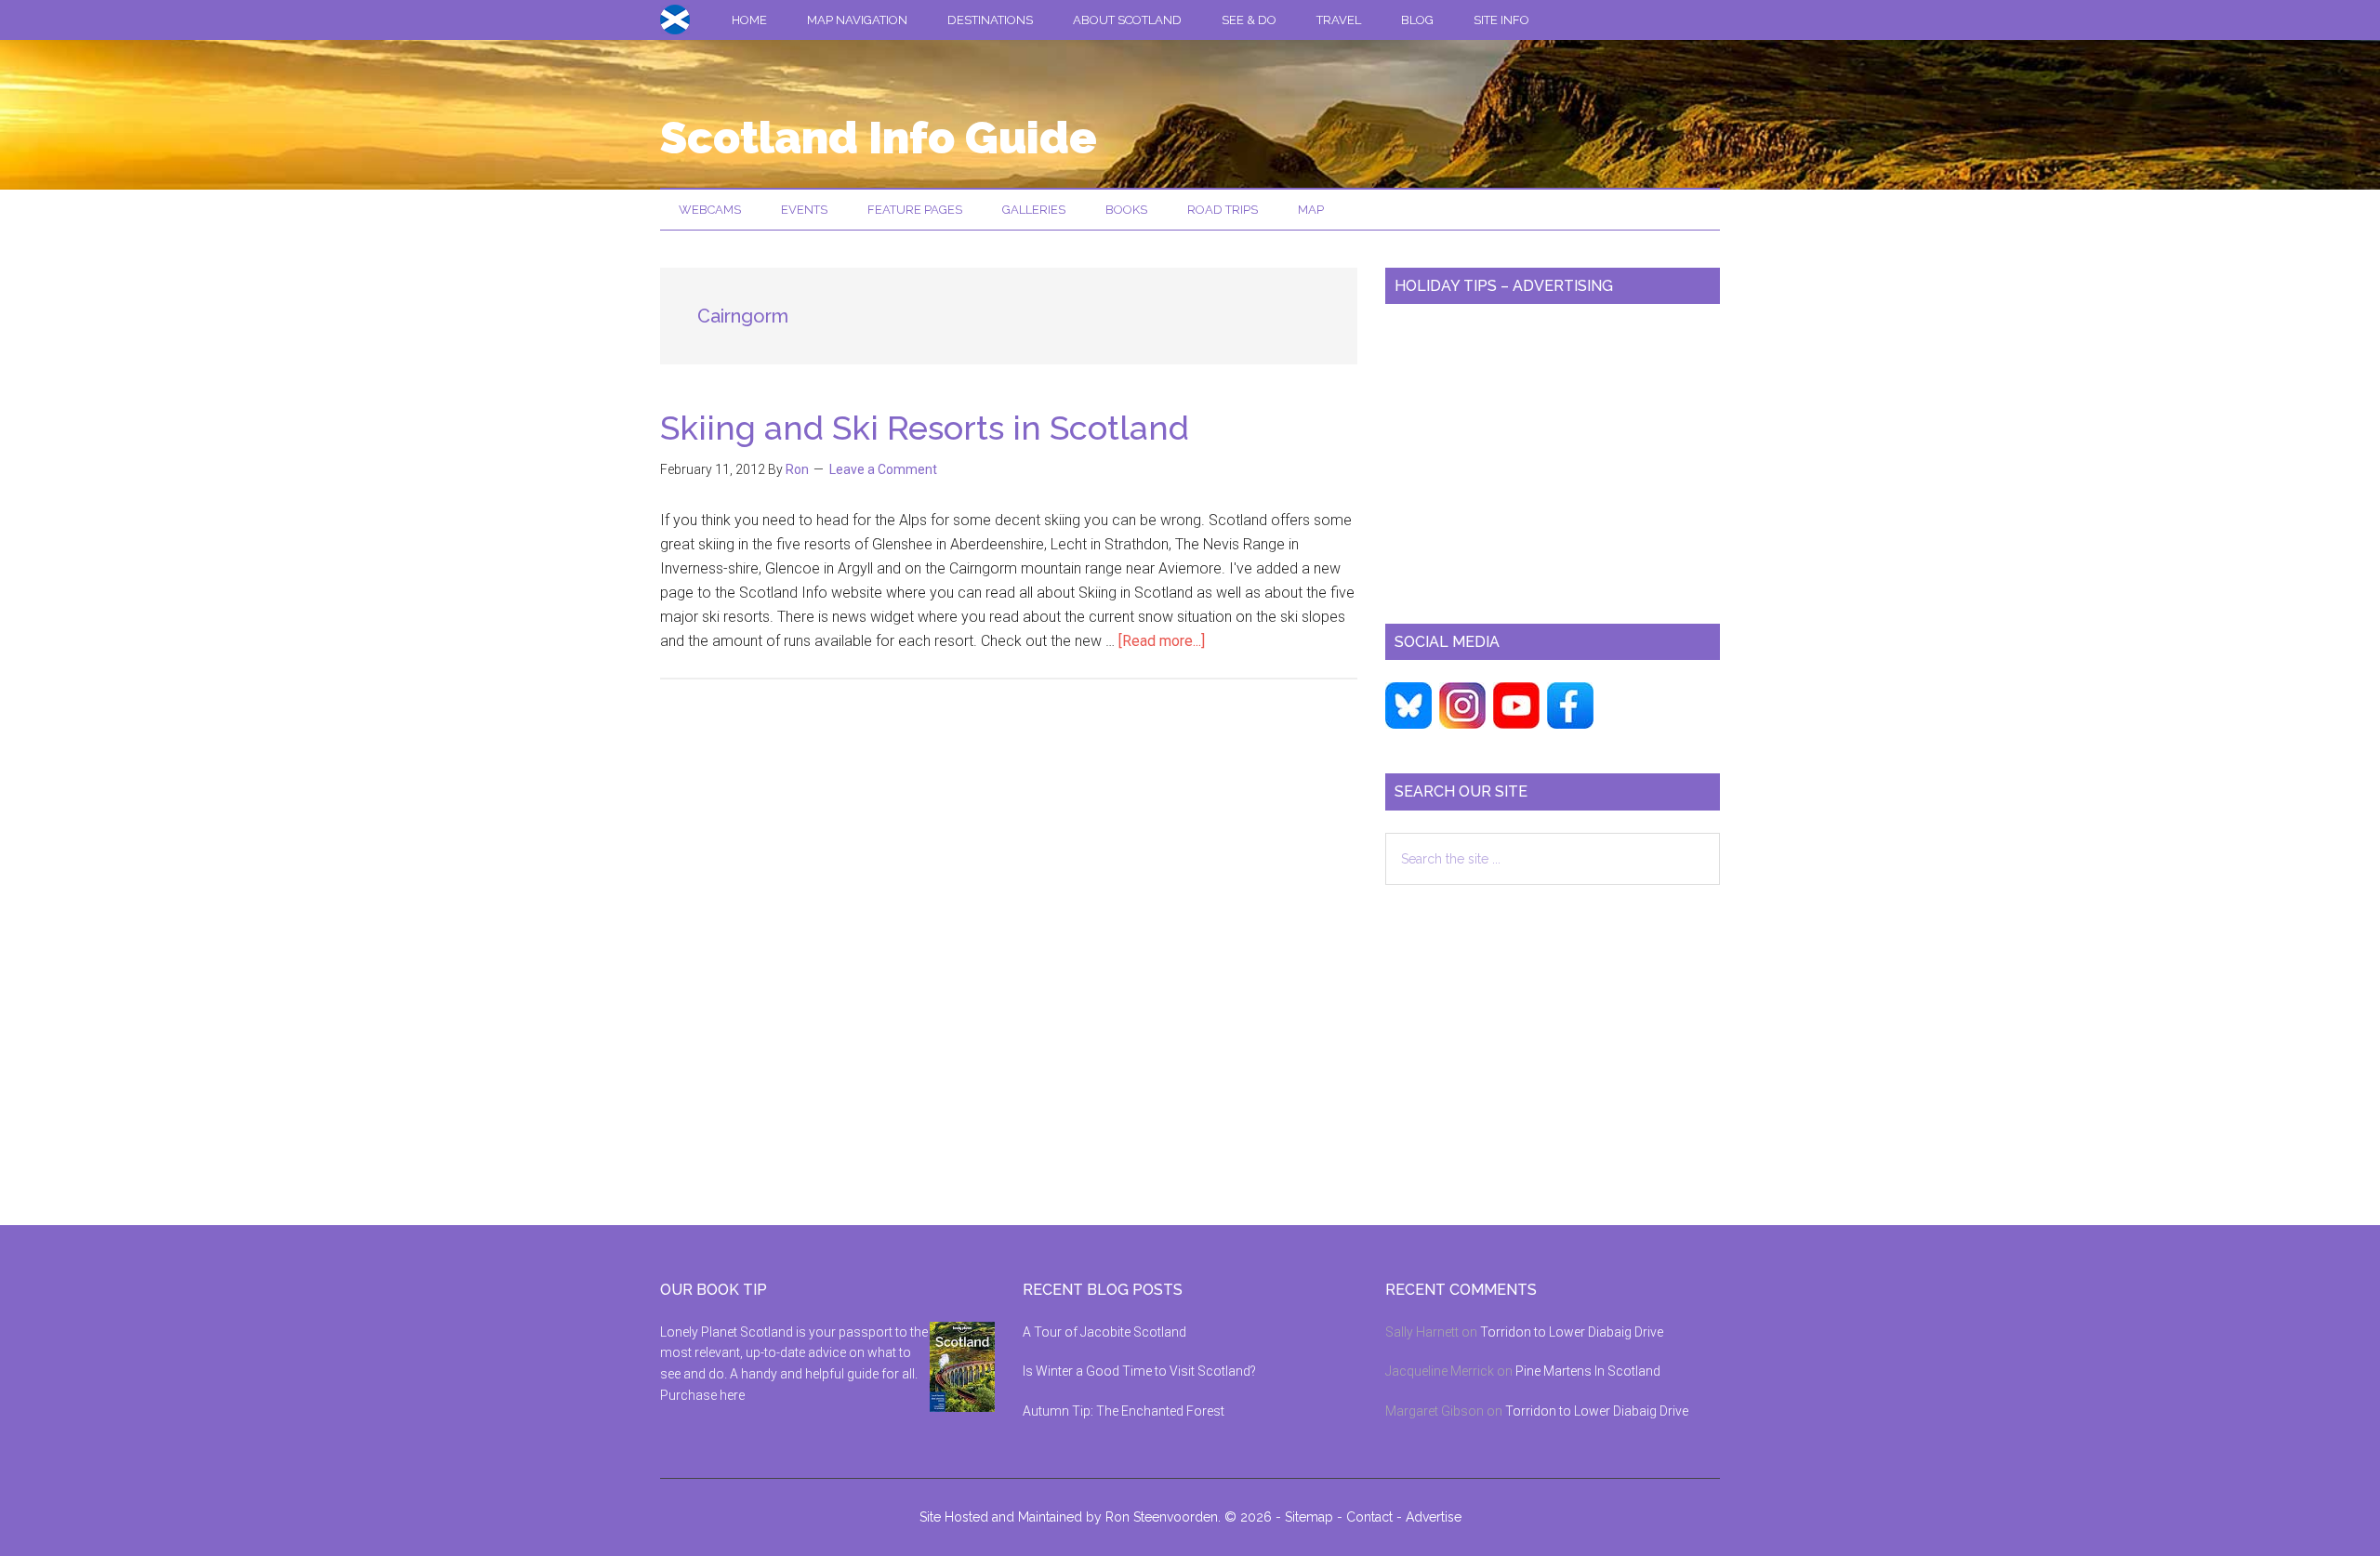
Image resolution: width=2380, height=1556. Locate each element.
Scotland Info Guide (879, 138)
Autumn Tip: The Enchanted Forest (1124, 1411)
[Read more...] (1162, 641)
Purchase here (702, 1395)
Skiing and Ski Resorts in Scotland (925, 428)
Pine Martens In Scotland (1588, 1371)
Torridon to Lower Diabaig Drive (1572, 1332)
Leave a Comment (883, 469)
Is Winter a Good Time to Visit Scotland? (1139, 1371)
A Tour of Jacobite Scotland (1104, 1332)
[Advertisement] (1553, 456)
